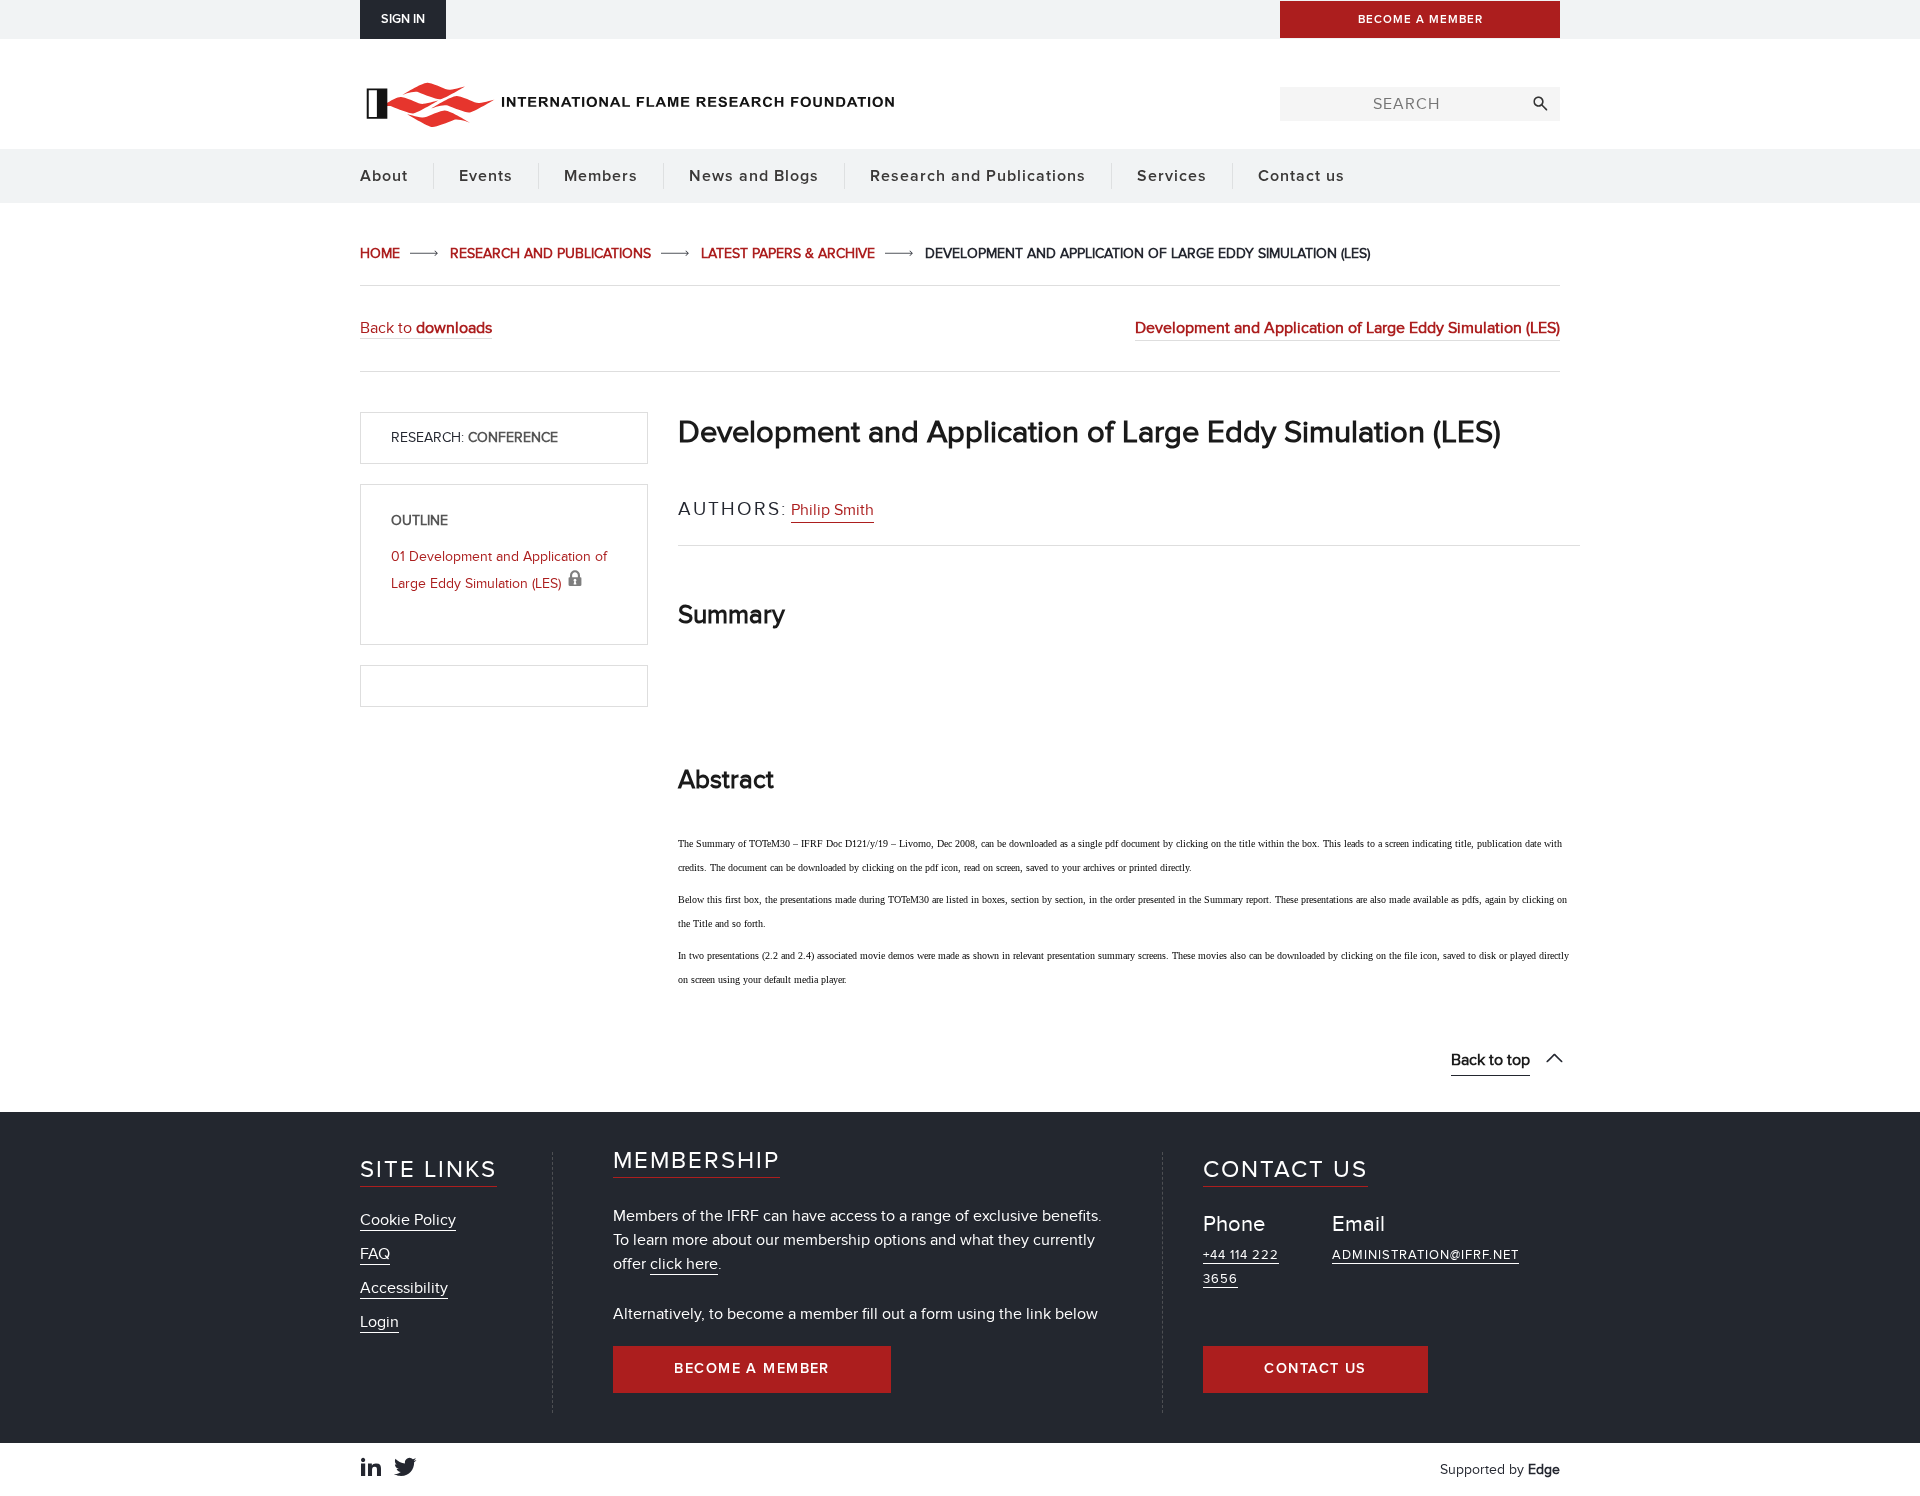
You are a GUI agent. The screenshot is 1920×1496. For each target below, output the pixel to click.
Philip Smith (832, 510)
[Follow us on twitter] (405, 1469)
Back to (426, 328)
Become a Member (752, 1369)
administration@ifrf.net (1425, 1255)
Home (382, 253)
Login (379, 1322)
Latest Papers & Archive (790, 253)
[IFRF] (630, 101)
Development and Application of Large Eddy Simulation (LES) (1347, 328)
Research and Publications (552, 253)
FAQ (375, 1254)
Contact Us (1315, 1369)
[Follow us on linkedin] (371, 1469)
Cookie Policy (408, 1220)
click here (684, 1264)
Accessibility (404, 1288)
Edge (1544, 1469)
